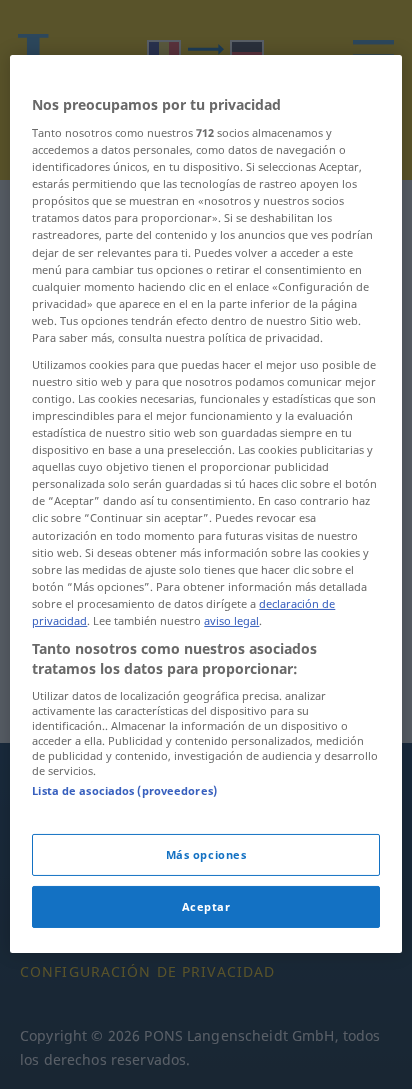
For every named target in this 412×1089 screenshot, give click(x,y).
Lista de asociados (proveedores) (124, 790)
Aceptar (206, 906)
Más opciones (206, 854)
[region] (205, 503)
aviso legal (231, 620)
